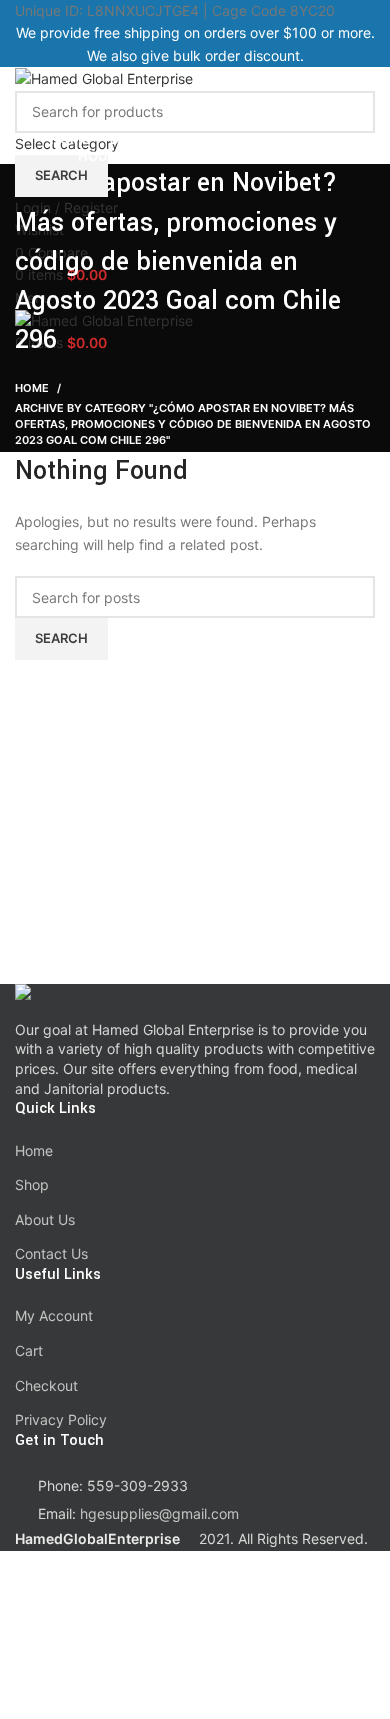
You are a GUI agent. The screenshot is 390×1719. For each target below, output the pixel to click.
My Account (54, 1315)
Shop (32, 1184)
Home (32, 388)
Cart (29, 1350)
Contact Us (51, 1253)
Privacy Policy (61, 1419)
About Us (45, 1219)
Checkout (46, 1385)
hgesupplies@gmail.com (159, 1513)
